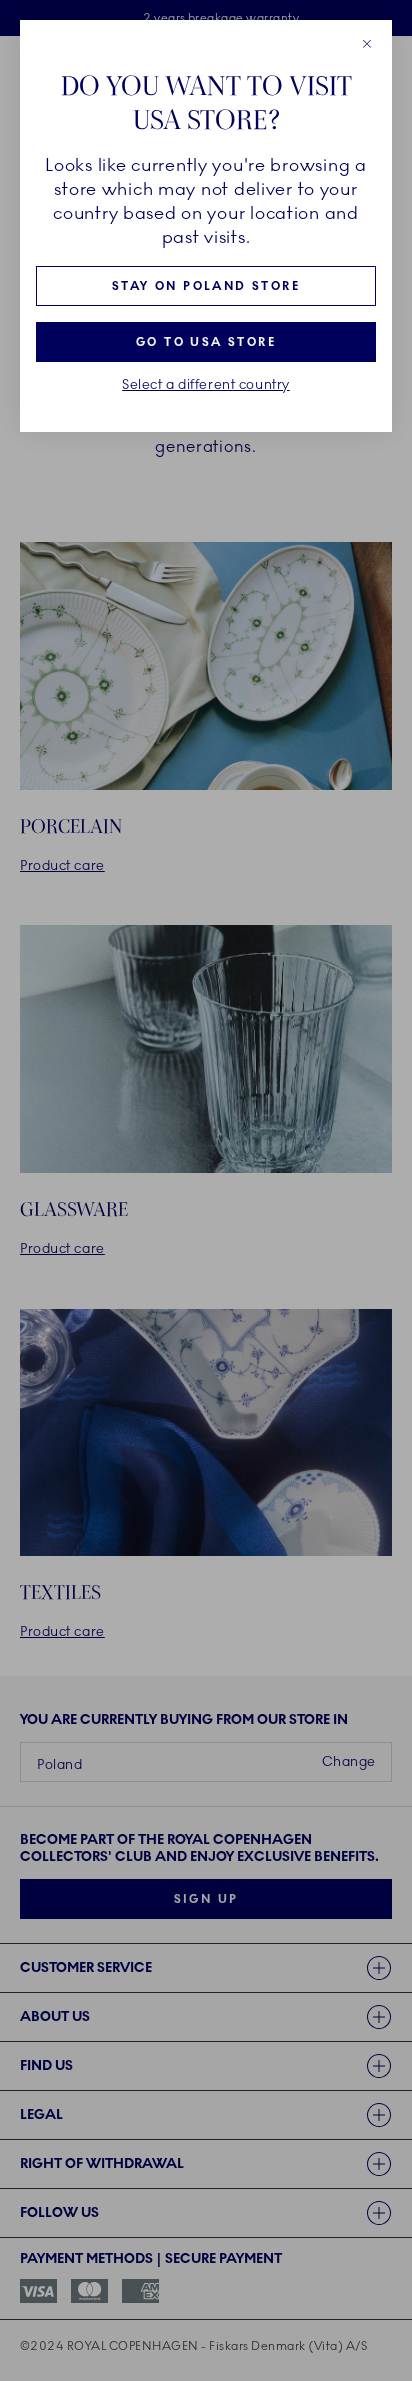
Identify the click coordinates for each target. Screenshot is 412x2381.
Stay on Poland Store (206, 286)
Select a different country (206, 385)
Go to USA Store (206, 342)
